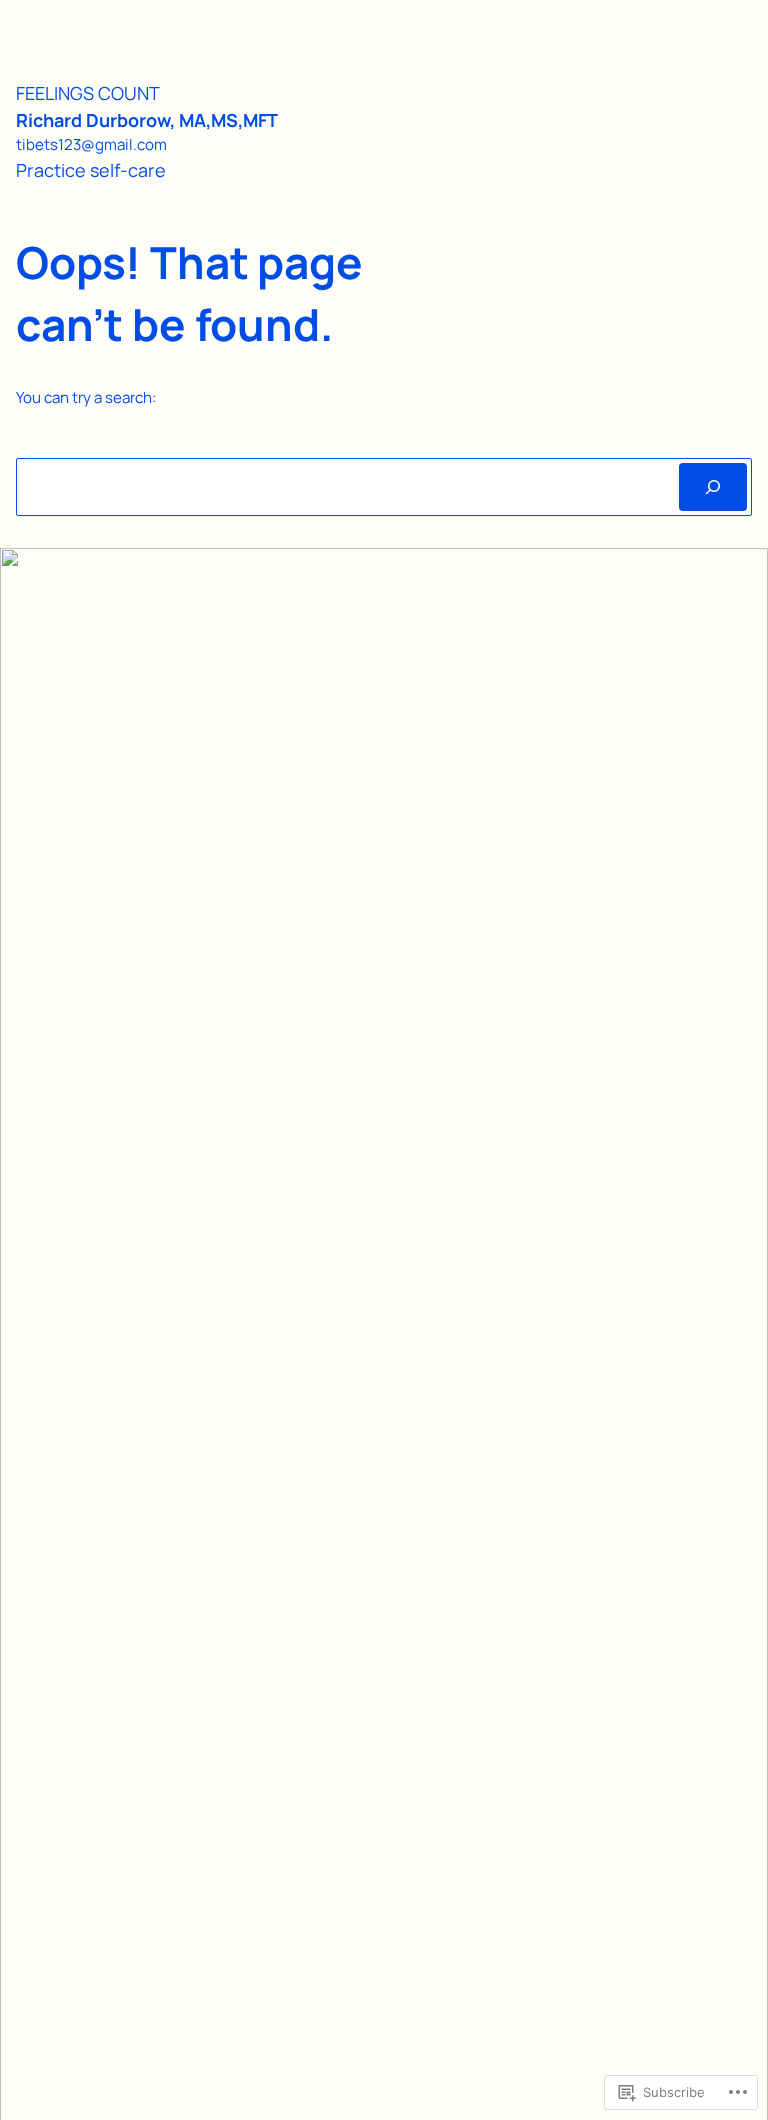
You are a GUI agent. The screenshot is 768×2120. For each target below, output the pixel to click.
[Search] (713, 487)
